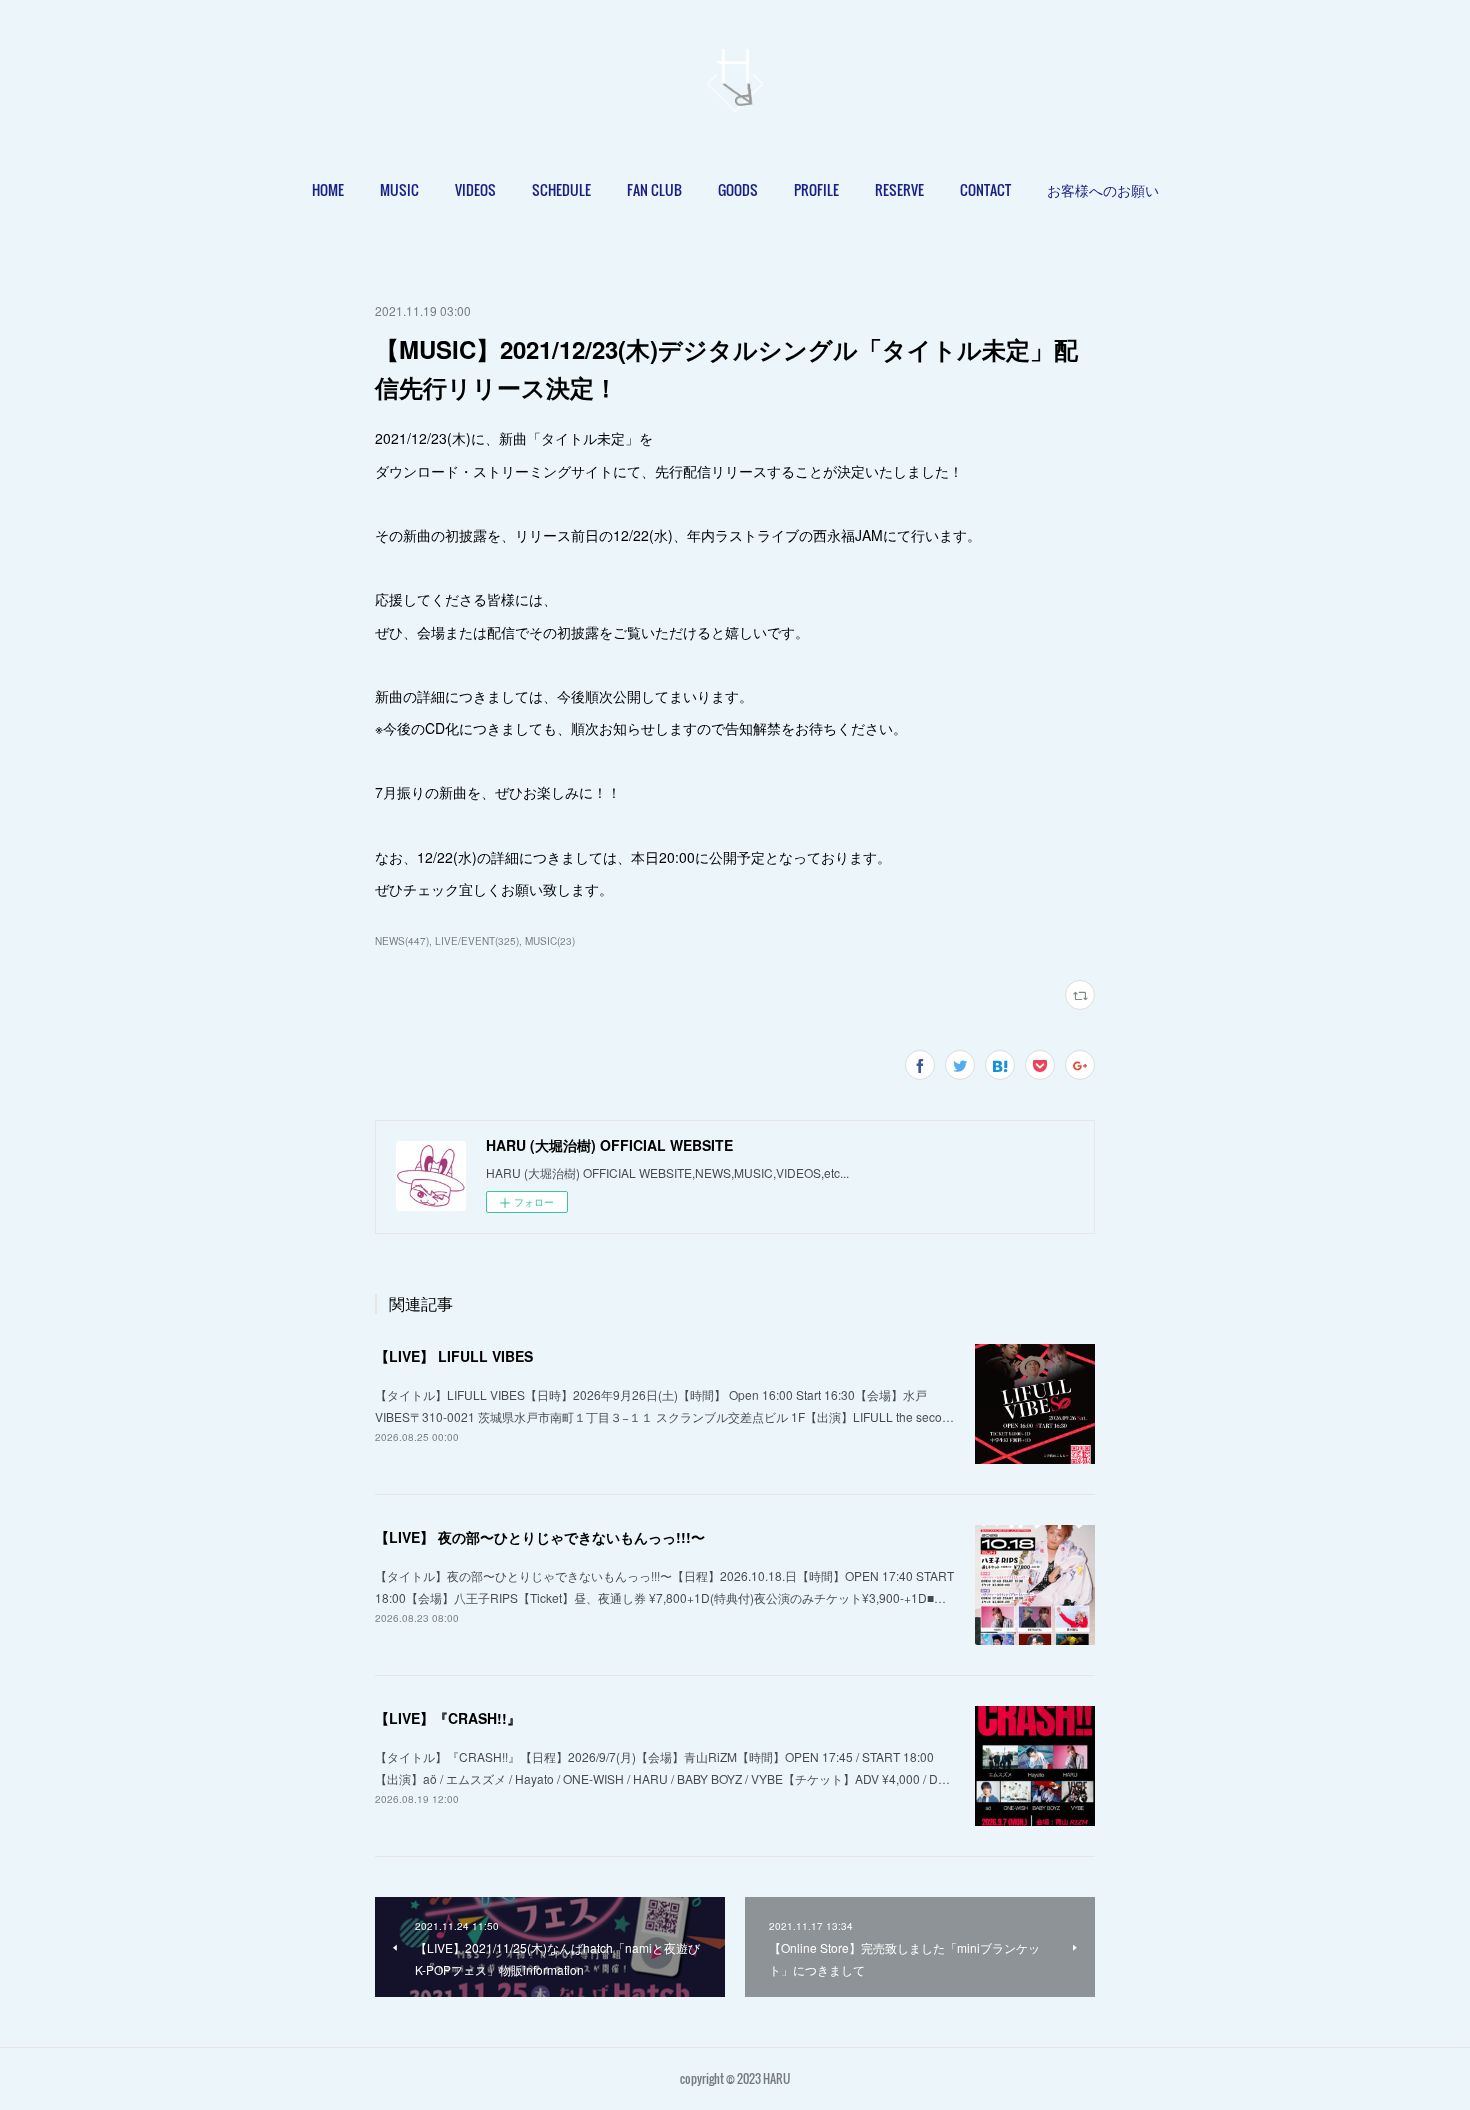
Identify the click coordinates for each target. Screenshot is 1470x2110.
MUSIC (399, 189)
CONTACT (985, 189)
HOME (328, 189)
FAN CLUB (654, 189)
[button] (328, 190)
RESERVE (899, 189)
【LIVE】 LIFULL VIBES (454, 1356)
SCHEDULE (561, 189)
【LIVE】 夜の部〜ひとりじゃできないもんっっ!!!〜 (540, 1537)
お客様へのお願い (1103, 189)
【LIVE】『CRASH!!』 (448, 1718)
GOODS (738, 189)
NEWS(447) (402, 941)
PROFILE (816, 189)
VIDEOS (475, 189)
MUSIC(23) (550, 941)
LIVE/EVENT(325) (477, 941)
